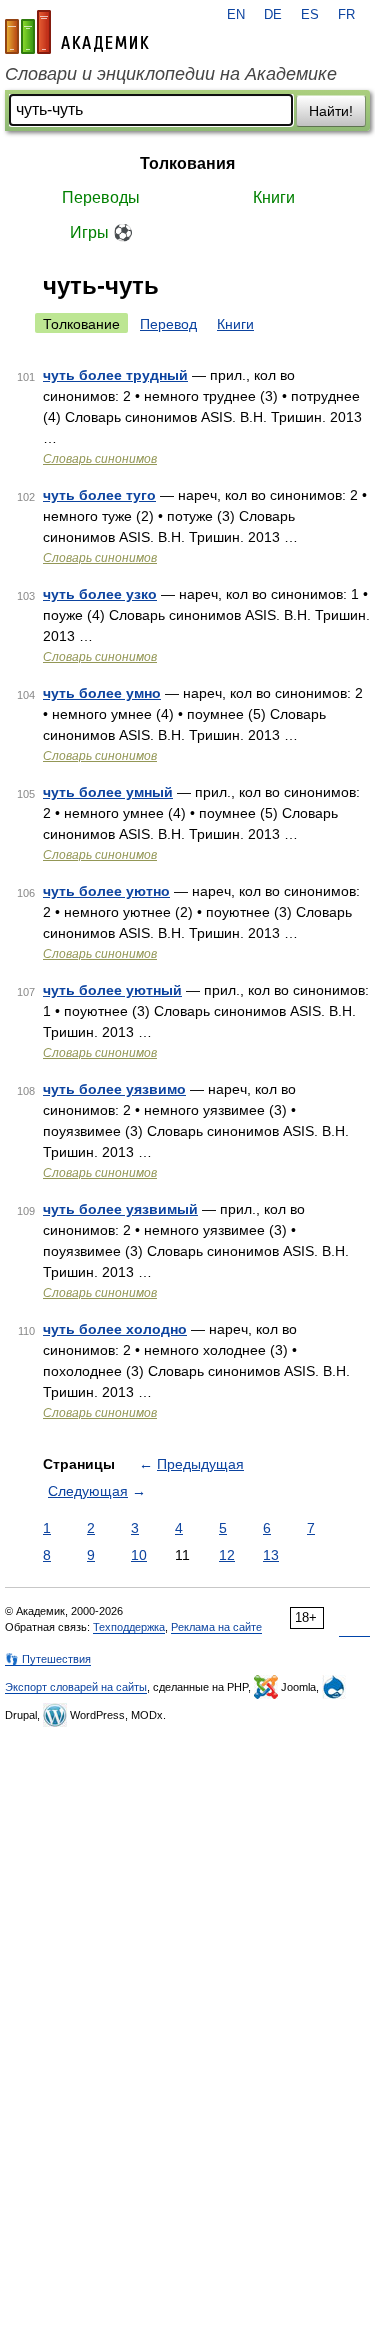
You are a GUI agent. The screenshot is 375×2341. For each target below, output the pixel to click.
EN (236, 15)
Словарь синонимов (100, 459)
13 (271, 1555)
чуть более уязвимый (120, 1209)
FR (346, 15)
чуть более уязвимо (114, 1089)
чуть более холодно (115, 1329)
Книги (274, 197)
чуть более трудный (115, 375)
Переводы (101, 197)
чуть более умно (102, 693)
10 (139, 1555)
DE (273, 15)
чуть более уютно (106, 891)
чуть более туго (99, 495)
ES (310, 15)
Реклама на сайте (216, 1627)
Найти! (331, 111)
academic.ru (77, 32)
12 (227, 1555)
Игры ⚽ (101, 232)
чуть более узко (100, 594)
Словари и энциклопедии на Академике (171, 74)
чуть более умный (108, 792)
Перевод (168, 324)
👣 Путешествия (48, 1659)
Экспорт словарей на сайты (76, 1687)
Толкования (187, 163)
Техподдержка (129, 1627)
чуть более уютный (112, 990)
